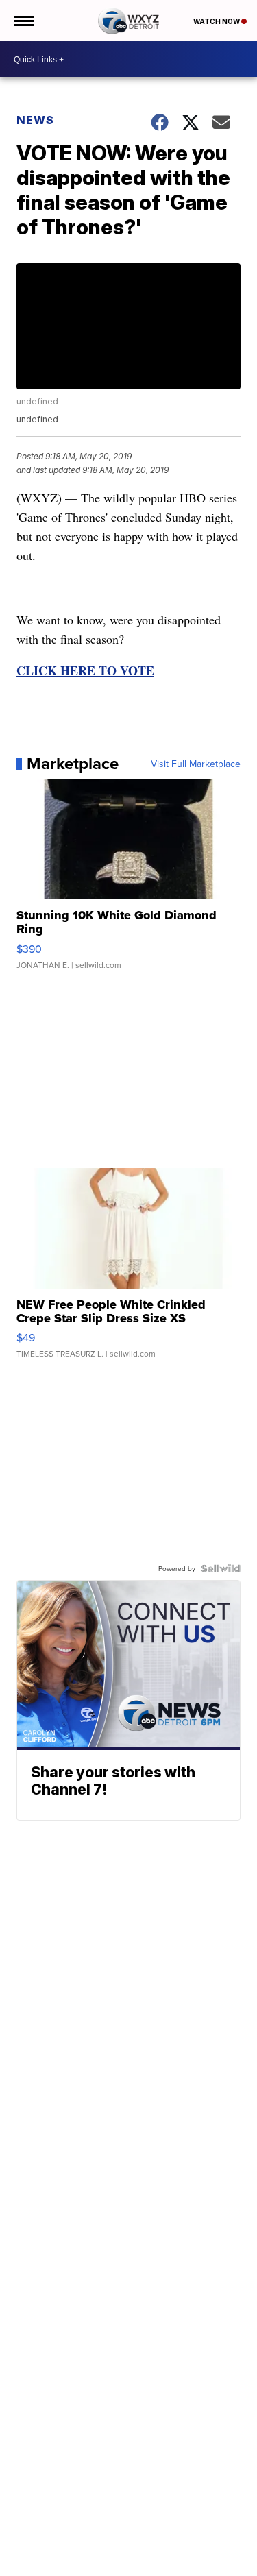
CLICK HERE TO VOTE (85, 670)
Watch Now (217, 21)
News (35, 120)
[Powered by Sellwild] (221, 1568)
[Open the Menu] (23, 21)
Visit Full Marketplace (196, 764)
